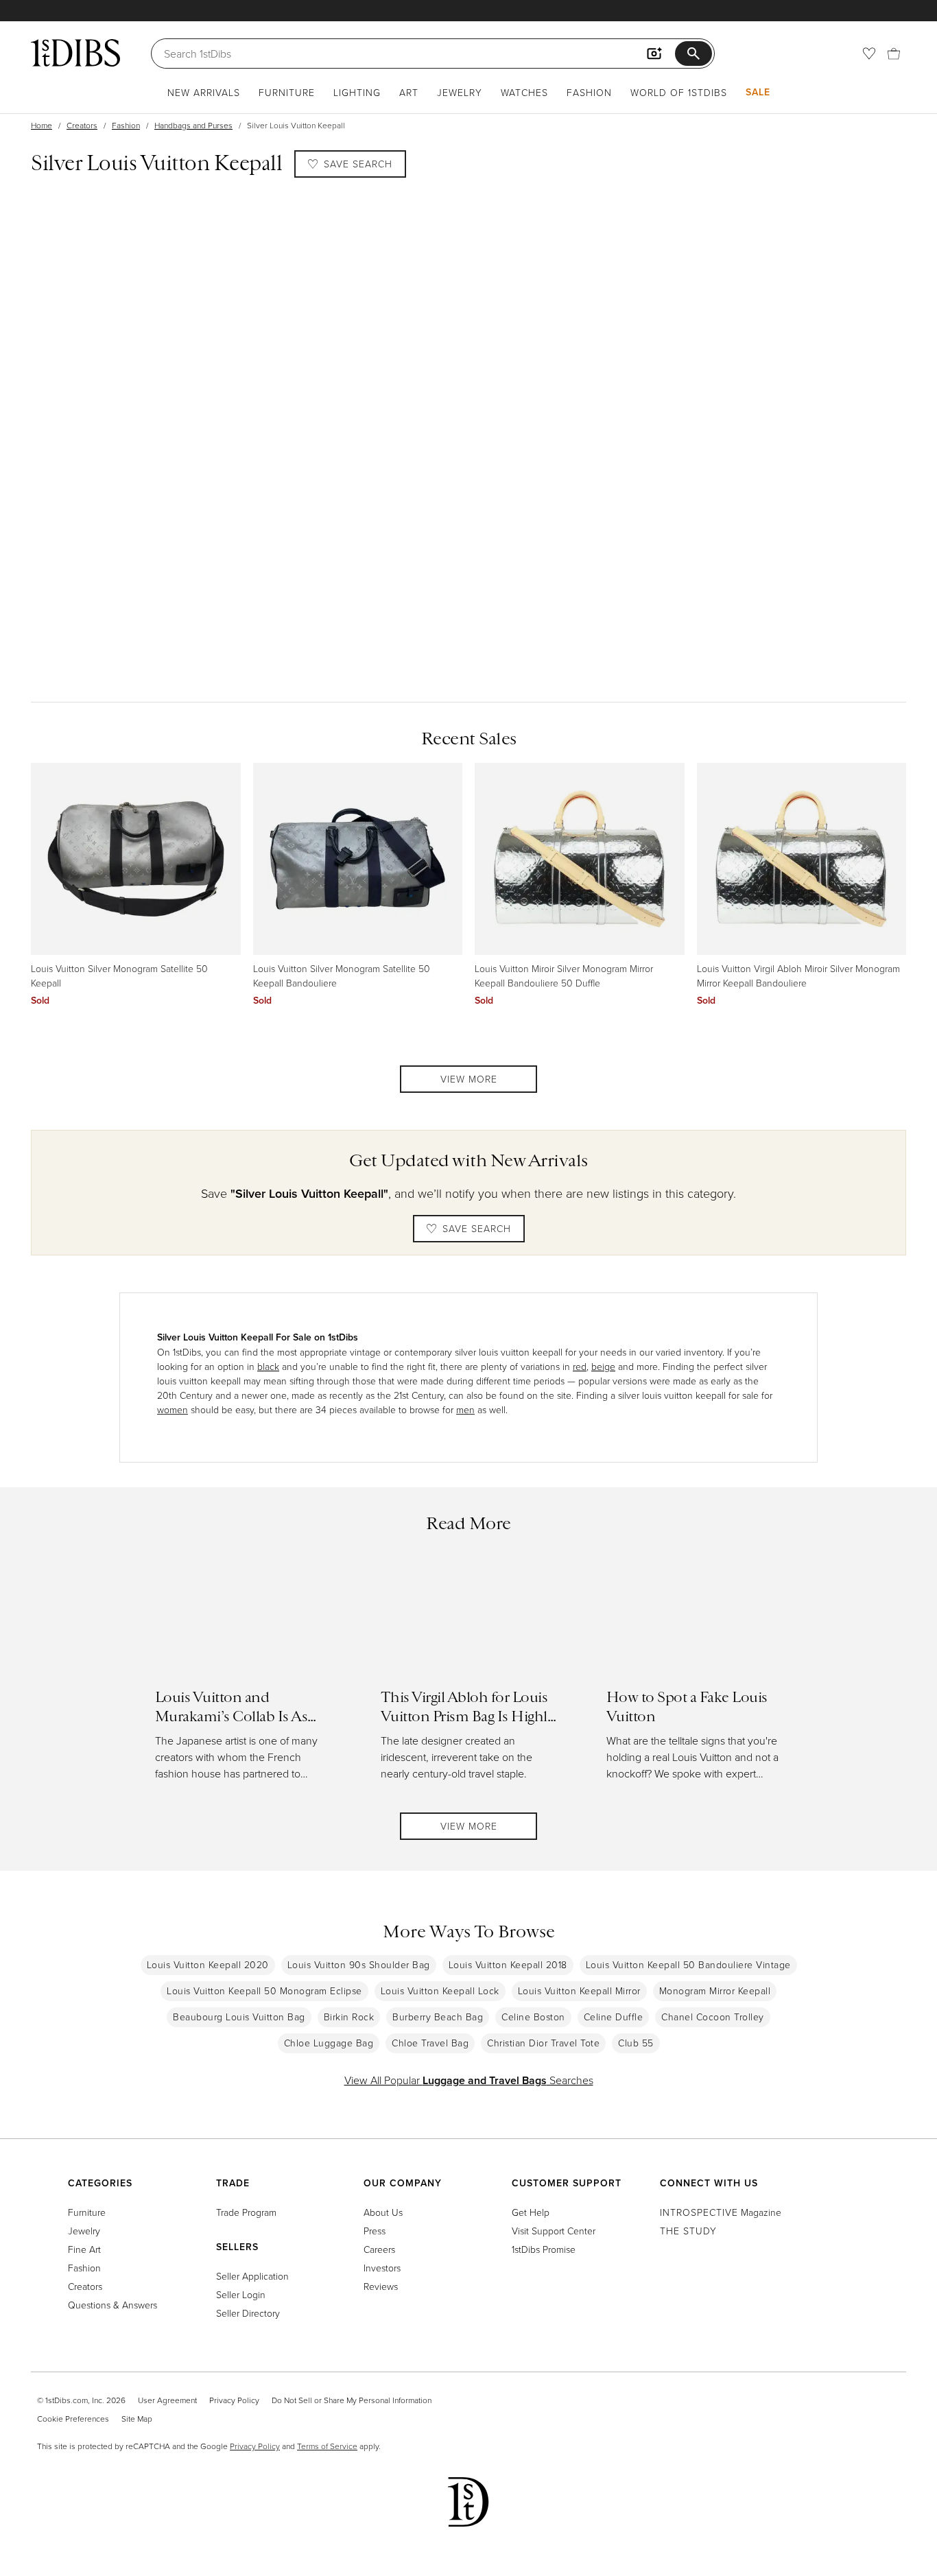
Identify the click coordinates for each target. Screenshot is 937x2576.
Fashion (589, 92)
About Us (383, 2212)
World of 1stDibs (679, 92)
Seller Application (252, 2276)
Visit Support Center (554, 2231)
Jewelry (460, 92)
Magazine (721, 2212)
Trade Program (246, 2212)
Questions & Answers (112, 2305)
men (465, 1409)
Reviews (381, 2286)
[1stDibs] (75, 53)
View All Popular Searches (469, 2080)
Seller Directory (248, 2313)
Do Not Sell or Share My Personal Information (352, 2400)
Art (409, 92)
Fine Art (84, 2249)
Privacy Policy (234, 2400)
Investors (382, 2268)
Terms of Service (327, 2446)
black (268, 1366)
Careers (379, 2249)
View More (469, 1079)
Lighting (357, 92)
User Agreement (167, 2400)
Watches (524, 92)
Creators (82, 125)
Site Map (137, 2419)
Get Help (531, 2212)
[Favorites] (869, 54)
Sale (758, 92)
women (173, 1409)
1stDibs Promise (544, 2249)
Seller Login (241, 2294)
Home (41, 125)
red (580, 1366)
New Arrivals (204, 92)
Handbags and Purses (193, 125)
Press (375, 2231)
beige (603, 1366)
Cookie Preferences (73, 2419)
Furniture (287, 92)
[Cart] (894, 54)
